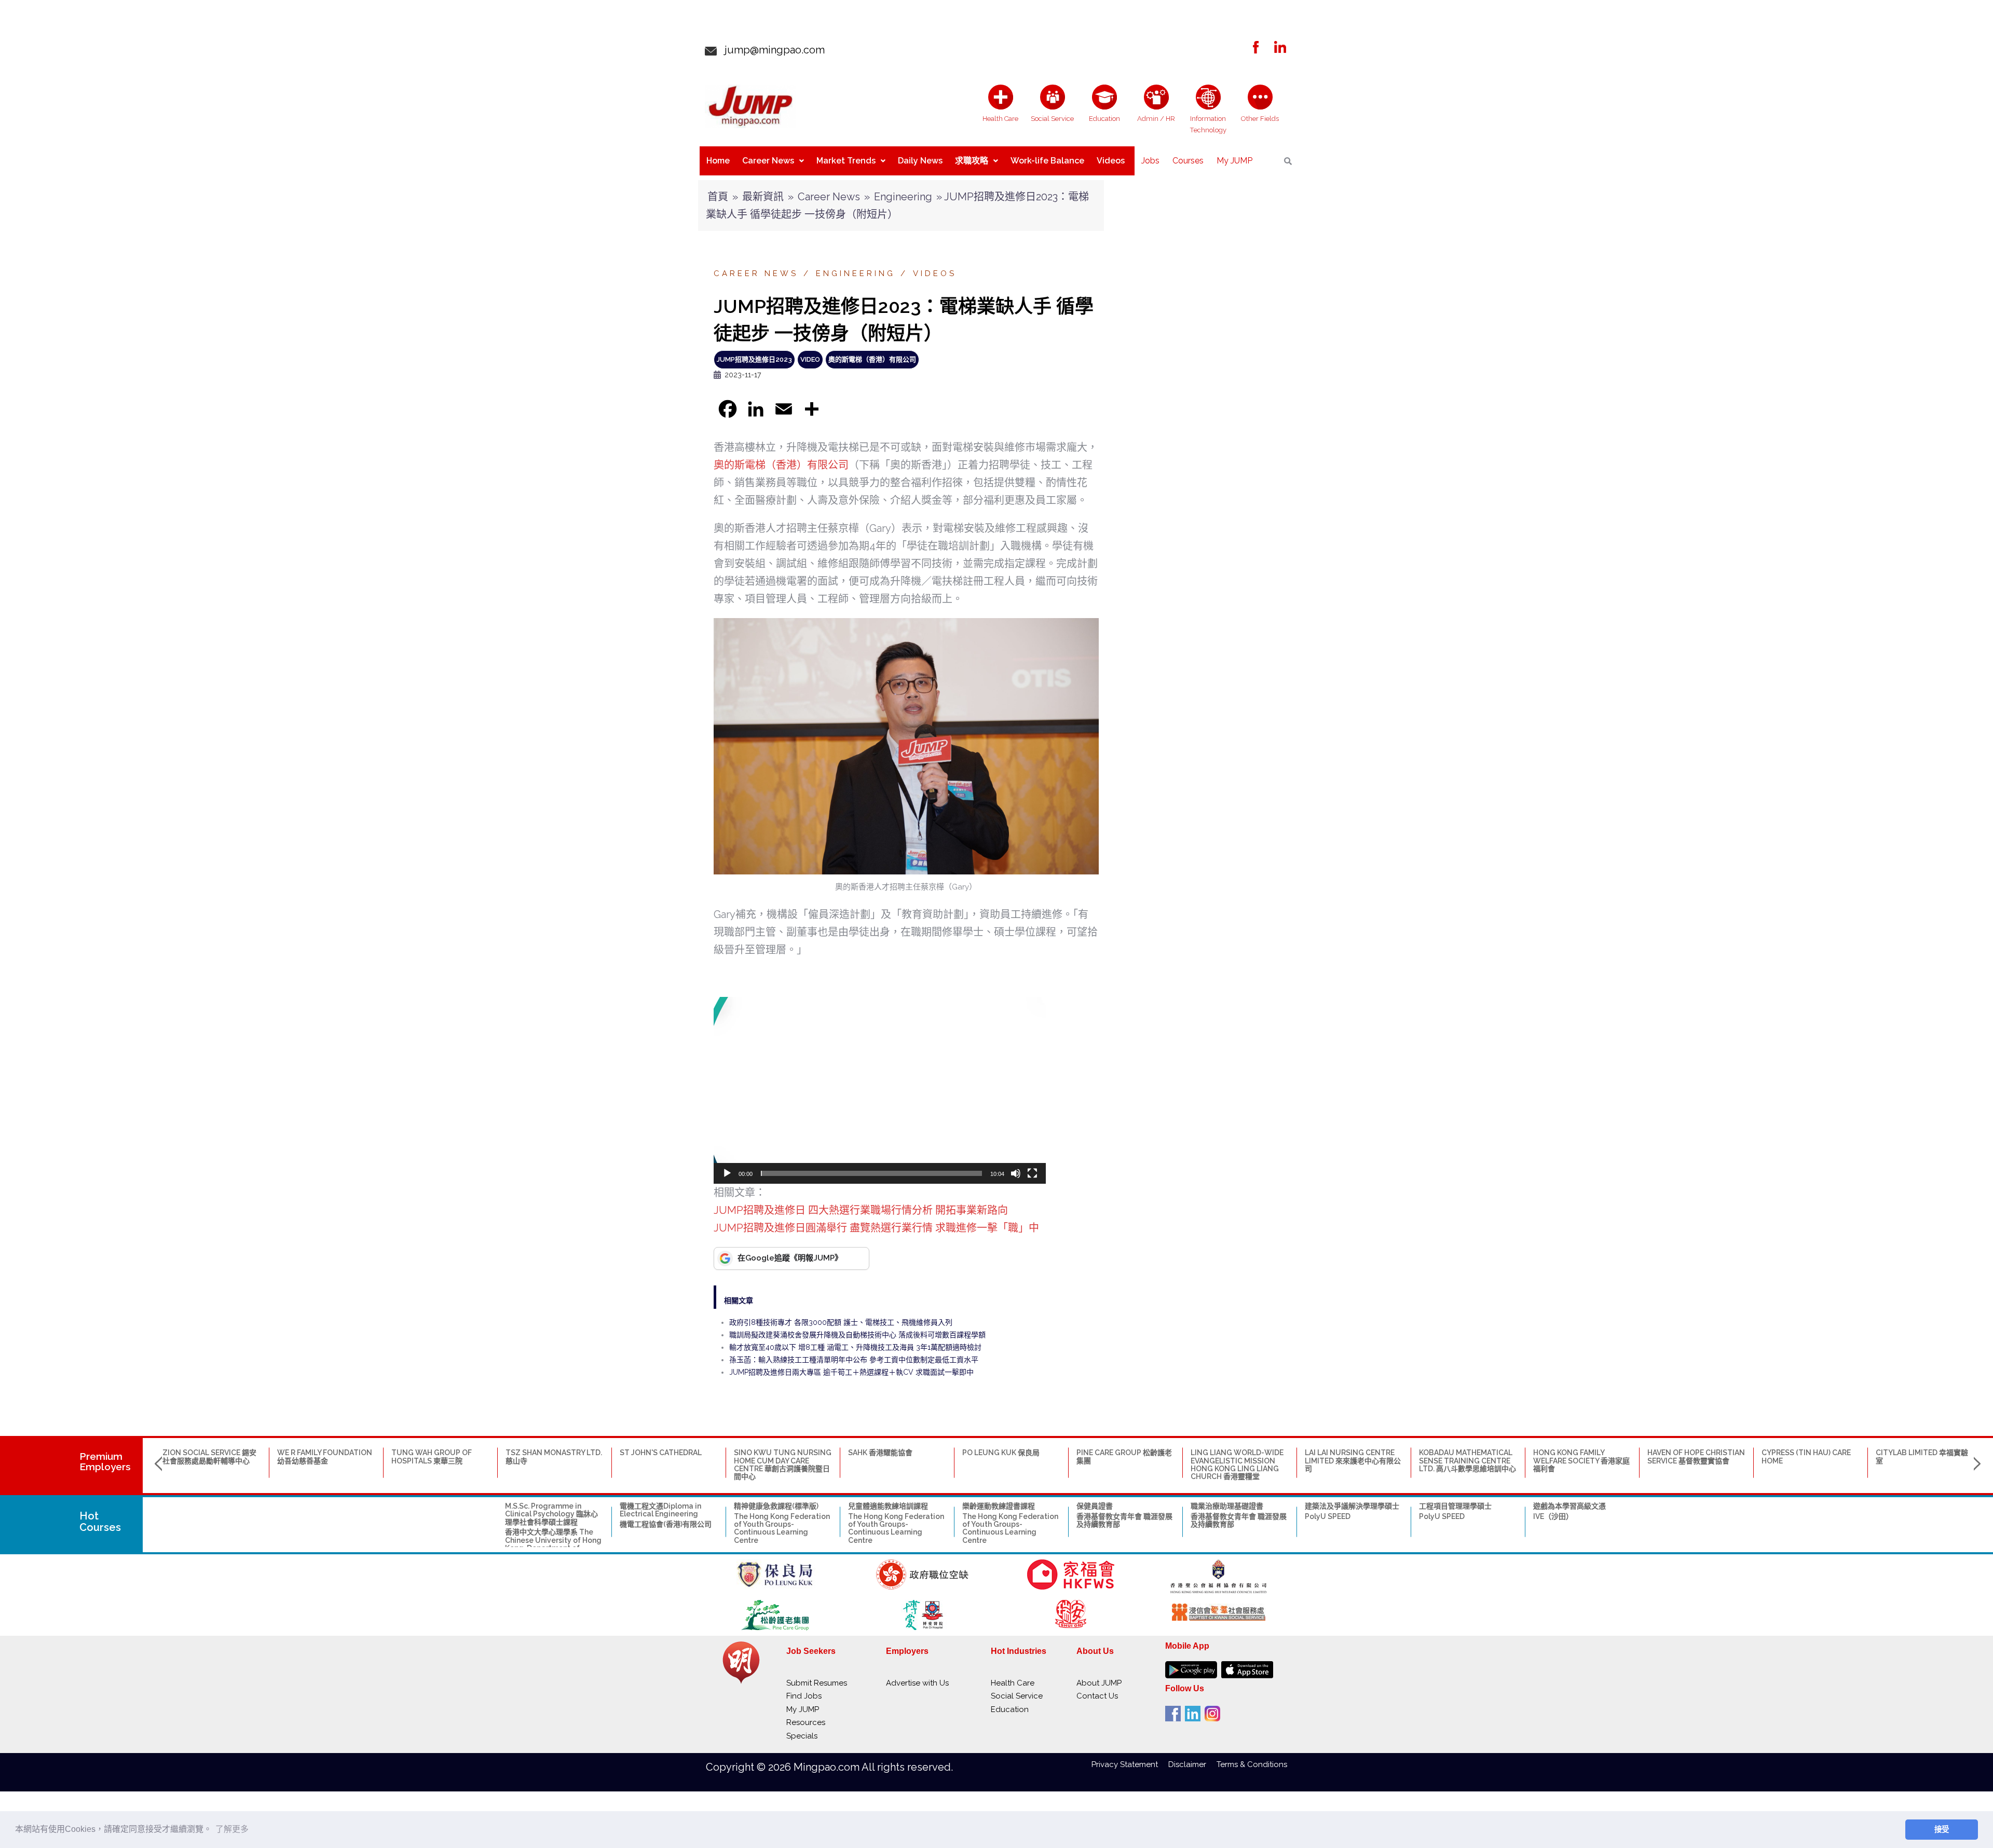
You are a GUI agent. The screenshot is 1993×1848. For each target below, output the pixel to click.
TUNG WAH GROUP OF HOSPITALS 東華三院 (432, 1456)
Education (1010, 1709)
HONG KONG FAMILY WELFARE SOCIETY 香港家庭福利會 (1581, 1461)
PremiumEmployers (105, 1462)
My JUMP (1234, 161)
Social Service (1017, 1696)
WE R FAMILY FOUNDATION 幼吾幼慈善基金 (325, 1456)
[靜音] (1016, 1173)
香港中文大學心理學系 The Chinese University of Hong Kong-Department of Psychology (553, 1544)
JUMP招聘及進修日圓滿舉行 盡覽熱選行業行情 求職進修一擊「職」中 (876, 1228)
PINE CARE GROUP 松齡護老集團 (1124, 1456)
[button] (880, 1090)
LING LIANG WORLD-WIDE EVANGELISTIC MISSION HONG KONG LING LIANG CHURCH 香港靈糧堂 (1237, 1464)
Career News (768, 161)
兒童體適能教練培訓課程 (888, 1506)
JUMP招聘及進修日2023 (754, 359)
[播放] (727, 1173)
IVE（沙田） (1553, 1516)
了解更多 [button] (232, 1829)
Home (718, 161)
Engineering (903, 197)
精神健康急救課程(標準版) (776, 1506)
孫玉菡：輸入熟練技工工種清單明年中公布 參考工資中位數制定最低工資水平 (854, 1360)
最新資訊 (763, 197)
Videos (1111, 161)
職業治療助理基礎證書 (1227, 1506)
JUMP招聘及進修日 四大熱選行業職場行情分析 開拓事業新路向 (861, 1210)
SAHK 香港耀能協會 (880, 1453)
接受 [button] (1942, 1829)
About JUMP (1099, 1683)
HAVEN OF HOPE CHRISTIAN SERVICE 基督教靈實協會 (1696, 1456)
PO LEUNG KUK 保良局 (1001, 1453)
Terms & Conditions (1252, 1764)
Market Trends (846, 161)
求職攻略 (972, 161)
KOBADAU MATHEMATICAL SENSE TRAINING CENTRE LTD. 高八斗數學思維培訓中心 (1468, 1461)
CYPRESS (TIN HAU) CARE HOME (1806, 1456)
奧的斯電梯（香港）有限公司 (872, 359)
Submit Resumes (817, 1683)
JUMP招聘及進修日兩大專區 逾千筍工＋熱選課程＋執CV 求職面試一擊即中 (851, 1372)
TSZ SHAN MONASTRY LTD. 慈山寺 (554, 1456)
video (810, 359)
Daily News (920, 161)
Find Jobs (804, 1696)
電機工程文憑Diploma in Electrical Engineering (660, 1510)
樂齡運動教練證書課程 (999, 1506)
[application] (880, 1090)
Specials (802, 1736)
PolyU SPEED (1328, 1516)
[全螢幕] (1032, 1173)
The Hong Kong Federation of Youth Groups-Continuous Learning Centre (782, 1528)
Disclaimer (1192, 1764)
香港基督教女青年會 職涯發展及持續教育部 (1124, 1520)
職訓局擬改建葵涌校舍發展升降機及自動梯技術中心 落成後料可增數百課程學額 (857, 1335)
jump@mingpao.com (771, 50)
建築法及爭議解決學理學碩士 (1352, 1506)
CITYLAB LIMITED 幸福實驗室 (1922, 1456)
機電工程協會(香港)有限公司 (666, 1524)
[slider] (871, 1173)
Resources (806, 1722)
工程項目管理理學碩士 (1455, 1506)
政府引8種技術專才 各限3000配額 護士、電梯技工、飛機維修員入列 (841, 1322)
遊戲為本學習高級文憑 (1569, 1506)
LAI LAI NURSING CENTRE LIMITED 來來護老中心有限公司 (1353, 1461)
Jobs (1150, 161)
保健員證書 (1095, 1506)
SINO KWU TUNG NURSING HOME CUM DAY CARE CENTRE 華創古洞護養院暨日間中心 (783, 1464)
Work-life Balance (1047, 161)
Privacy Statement (1130, 1764)
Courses (1188, 161)
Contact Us (1097, 1696)
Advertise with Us (917, 1683)
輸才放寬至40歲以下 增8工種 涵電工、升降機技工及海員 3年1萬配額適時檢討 (855, 1347)
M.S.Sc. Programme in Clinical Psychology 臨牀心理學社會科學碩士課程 (551, 1514)
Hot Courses (100, 1522)
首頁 (718, 197)
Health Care (1013, 1683)
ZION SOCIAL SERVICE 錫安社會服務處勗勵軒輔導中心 (209, 1456)
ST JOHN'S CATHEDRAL (661, 1453)
